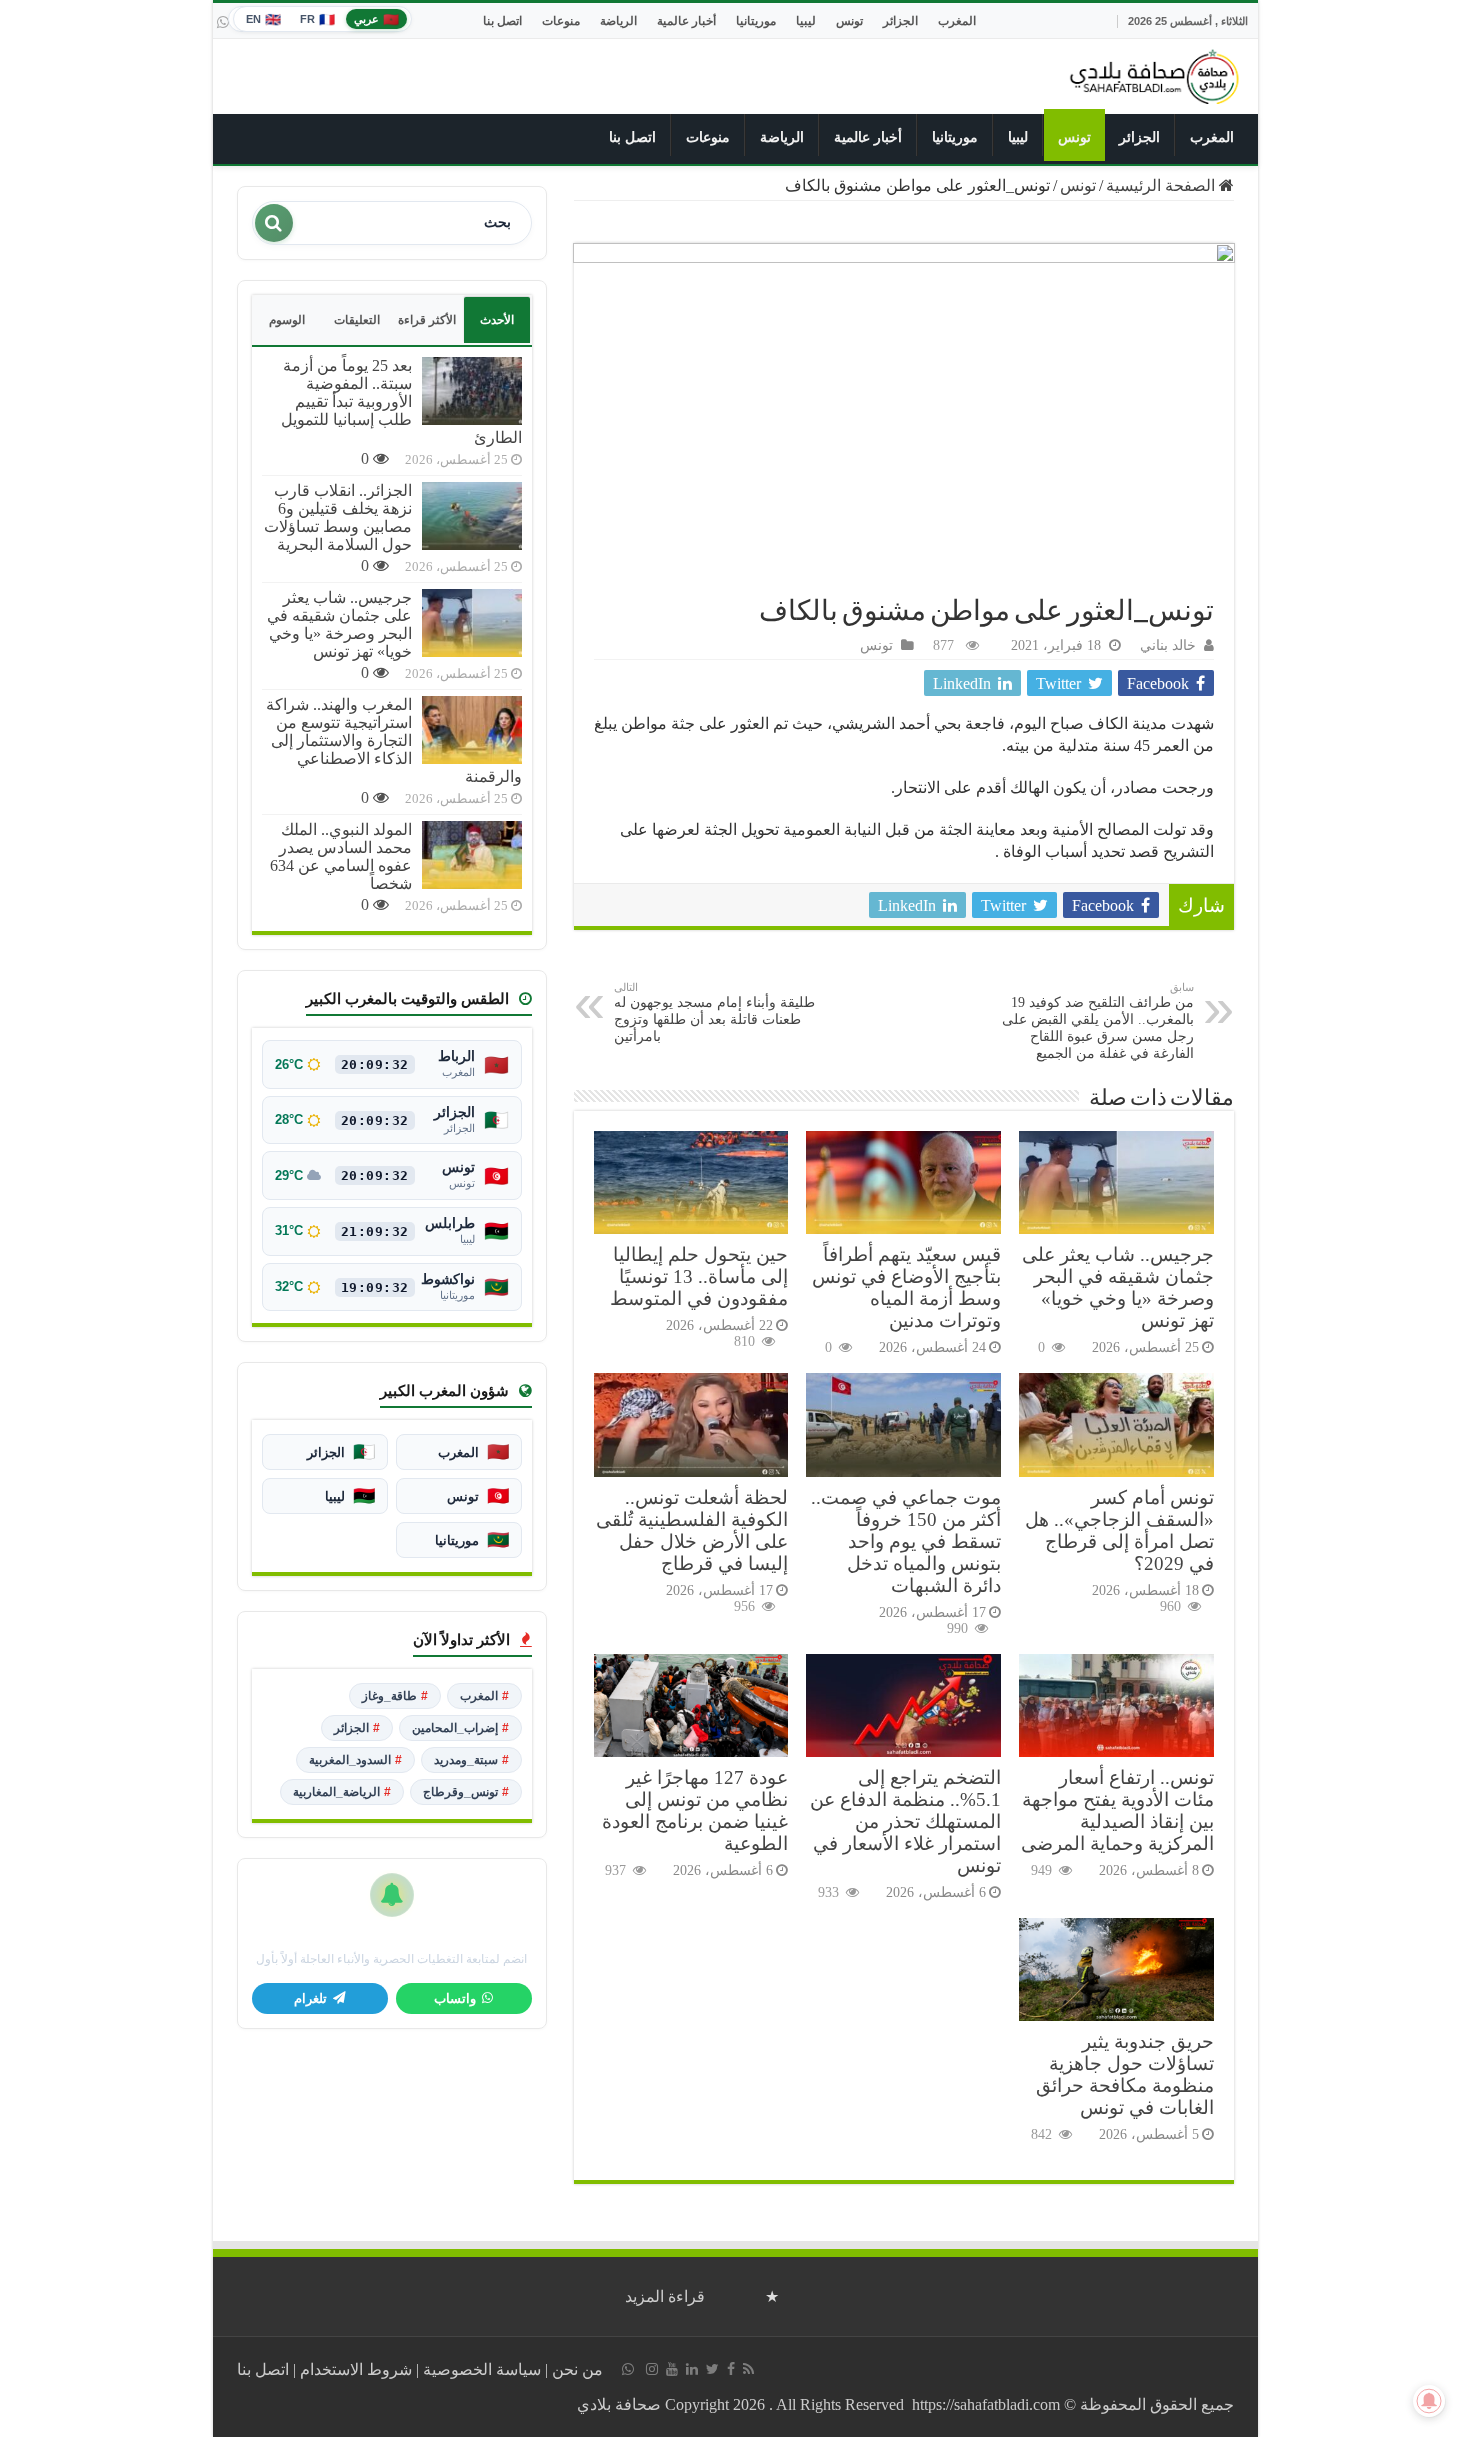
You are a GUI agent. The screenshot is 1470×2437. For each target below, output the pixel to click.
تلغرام (310, 1999)
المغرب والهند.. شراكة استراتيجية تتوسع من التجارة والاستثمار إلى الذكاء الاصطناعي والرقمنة (394, 740)
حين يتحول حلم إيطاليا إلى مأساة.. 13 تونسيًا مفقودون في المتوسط (699, 1276)
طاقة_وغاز (395, 1696)
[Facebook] (731, 2369)
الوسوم (287, 320)
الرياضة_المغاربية (342, 1792)
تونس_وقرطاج (466, 1792)
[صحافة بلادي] (1155, 73)
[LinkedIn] (692, 2369)
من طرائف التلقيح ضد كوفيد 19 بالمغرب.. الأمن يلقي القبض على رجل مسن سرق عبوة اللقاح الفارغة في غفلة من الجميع (1098, 1021)
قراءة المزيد (665, 2296)
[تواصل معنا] (223, 22)
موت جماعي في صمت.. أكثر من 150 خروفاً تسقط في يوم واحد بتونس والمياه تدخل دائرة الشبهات (906, 1541)
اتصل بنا (502, 21)
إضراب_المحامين (460, 1728)
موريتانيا (756, 21)
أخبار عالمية (686, 21)
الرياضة (618, 21)
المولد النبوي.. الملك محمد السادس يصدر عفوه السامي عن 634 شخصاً (341, 856)
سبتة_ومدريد (471, 1760)
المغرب (957, 21)
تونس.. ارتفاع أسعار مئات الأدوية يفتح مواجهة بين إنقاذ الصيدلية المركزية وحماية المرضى (1117, 1810)
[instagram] (652, 2369)
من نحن (577, 2369)
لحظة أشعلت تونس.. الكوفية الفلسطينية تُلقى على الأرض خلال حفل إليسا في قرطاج (692, 1530)
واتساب (455, 1999)
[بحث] (274, 223)
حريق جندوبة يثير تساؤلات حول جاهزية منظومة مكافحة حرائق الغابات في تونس (1125, 2074)
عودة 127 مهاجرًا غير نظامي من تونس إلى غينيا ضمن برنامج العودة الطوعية (695, 1810)
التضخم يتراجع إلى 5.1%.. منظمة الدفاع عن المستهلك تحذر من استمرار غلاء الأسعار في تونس (905, 1821)
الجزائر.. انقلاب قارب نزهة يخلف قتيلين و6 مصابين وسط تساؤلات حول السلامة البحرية (338, 517)
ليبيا (806, 21)
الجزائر (900, 21)
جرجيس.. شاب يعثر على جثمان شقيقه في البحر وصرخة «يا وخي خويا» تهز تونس (1118, 1287)
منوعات (561, 21)
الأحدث (497, 320)
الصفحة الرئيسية (1162, 185)
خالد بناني (1168, 645)
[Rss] (748, 2369)
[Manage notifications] (1429, 2401)
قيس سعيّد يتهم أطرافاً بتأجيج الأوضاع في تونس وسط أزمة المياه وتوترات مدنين (906, 1287)
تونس (849, 21)
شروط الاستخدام (356, 2369)
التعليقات (357, 320)
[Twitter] (712, 2369)
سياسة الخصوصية (482, 2369)
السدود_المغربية (355, 1760)
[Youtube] (672, 2369)
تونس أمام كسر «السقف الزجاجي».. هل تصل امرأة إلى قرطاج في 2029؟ (1119, 1530)
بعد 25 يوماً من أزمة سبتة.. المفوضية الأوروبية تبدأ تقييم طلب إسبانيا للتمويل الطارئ (401, 401)
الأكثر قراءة (427, 320)
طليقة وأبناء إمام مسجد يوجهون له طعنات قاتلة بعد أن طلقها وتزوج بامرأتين (714, 1012)
